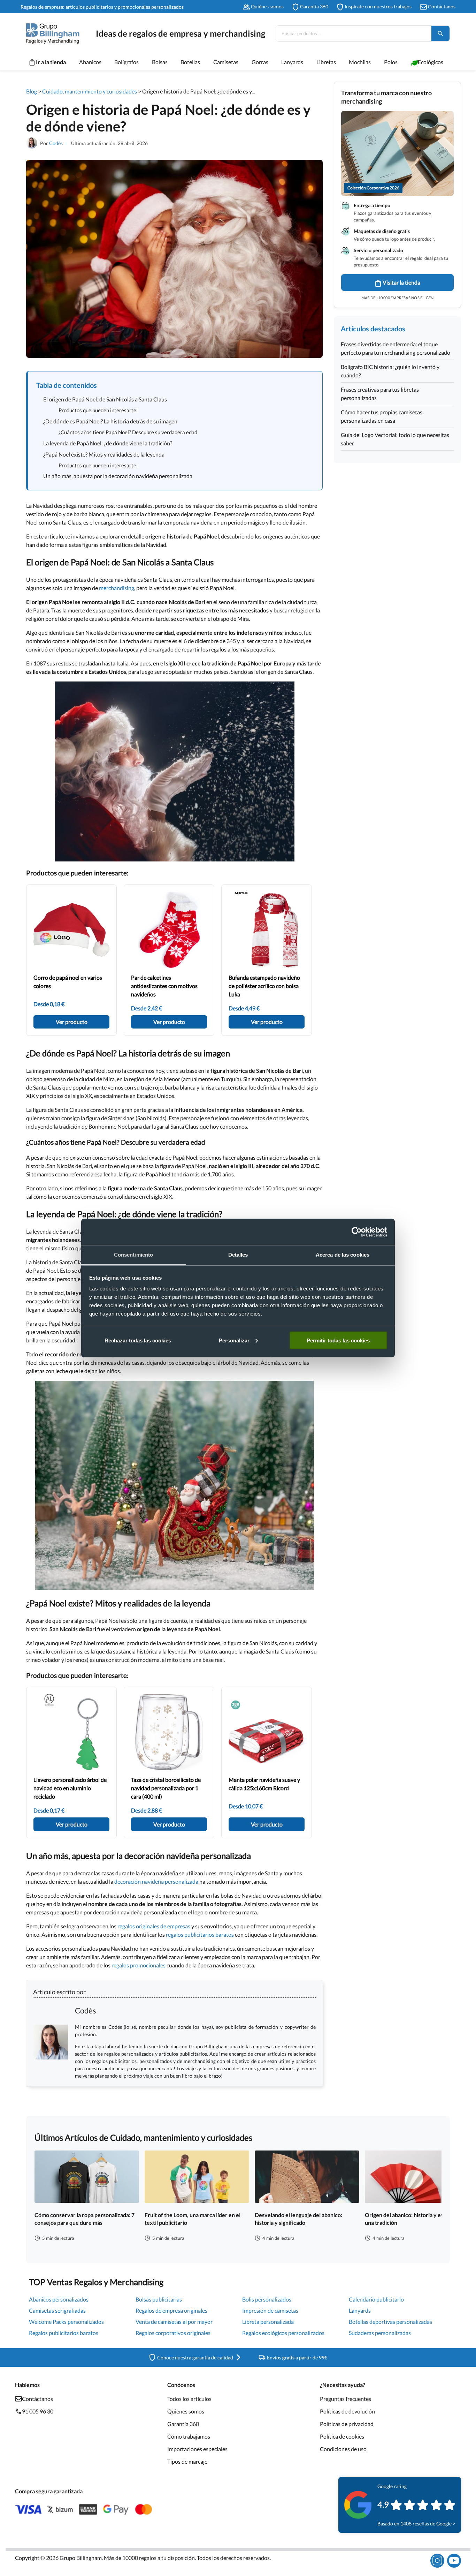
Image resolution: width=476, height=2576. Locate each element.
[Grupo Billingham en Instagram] (437, 2561)
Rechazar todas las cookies (138, 1340)
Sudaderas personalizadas (380, 2333)
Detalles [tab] (238, 1255)
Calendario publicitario (376, 2299)
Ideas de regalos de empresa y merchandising (181, 33)
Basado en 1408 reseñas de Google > (416, 2524)
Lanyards (360, 2310)
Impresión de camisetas (270, 2310)
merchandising (117, 588)
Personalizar (234, 1340)
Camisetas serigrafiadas (57, 2310)
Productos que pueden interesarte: (98, 410)
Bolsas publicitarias (159, 2299)
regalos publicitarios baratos (200, 1934)
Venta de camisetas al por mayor (174, 2322)
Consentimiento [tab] (133, 1255)
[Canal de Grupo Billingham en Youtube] (454, 2561)
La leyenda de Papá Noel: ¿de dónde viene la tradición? (108, 443)
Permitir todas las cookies (338, 1340)
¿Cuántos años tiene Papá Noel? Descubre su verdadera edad (128, 432)
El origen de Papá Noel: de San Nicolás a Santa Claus (105, 399)
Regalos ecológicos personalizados (283, 2333)
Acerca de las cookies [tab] (343, 1255)
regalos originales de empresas (154, 1926)
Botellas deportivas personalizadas (390, 2322)
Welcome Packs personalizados (66, 2322)
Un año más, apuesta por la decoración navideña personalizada (118, 476)
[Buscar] (440, 33)
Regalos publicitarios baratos (64, 2333)
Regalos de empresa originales (171, 2310)
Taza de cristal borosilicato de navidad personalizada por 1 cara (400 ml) (166, 1788)
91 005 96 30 (38, 2411)
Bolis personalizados (267, 2299)
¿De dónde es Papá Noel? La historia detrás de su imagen (110, 421)
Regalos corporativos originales (173, 2333)
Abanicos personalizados (59, 2299)
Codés (56, 143)
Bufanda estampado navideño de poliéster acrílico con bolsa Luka (264, 986)
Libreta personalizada (268, 2322)
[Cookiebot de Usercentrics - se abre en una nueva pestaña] (357, 1232)
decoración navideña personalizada (156, 1881)
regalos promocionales (138, 1965)
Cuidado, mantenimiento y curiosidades (90, 91)
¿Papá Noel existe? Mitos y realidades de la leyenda (104, 454)
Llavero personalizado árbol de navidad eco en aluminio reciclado (70, 1788)
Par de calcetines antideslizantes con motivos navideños (164, 986)
